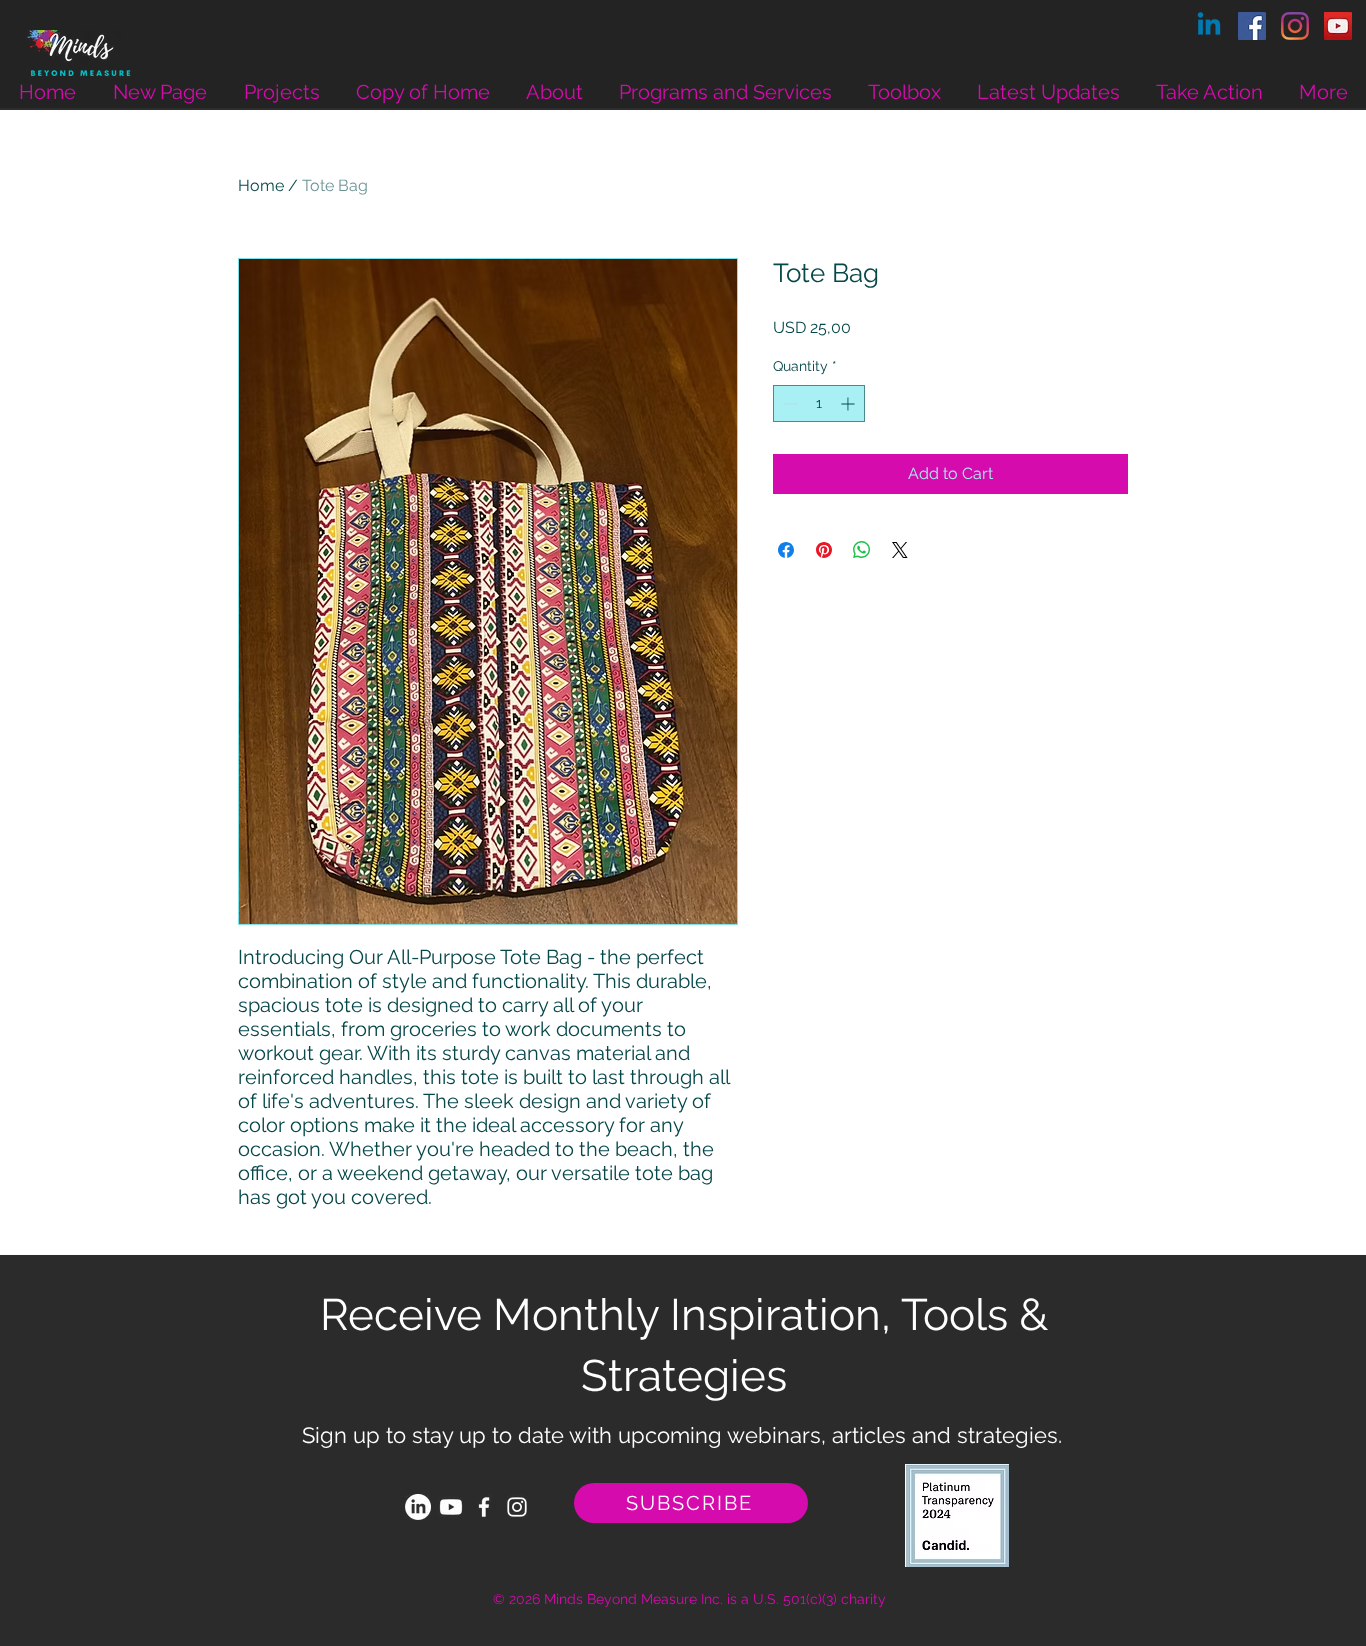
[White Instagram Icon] (517, 1507)
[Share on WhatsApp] (862, 550)
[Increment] (849, 403)
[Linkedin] (1209, 26)
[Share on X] (900, 550)
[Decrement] (788, 403)
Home (261, 185)
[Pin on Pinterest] (824, 550)
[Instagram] (1295, 26)
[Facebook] (1252, 26)
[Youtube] (451, 1507)
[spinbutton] (819, 403)
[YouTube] (1338, 26)
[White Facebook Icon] (484, 1507)
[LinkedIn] (418, 1507)
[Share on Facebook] (786, 550)
